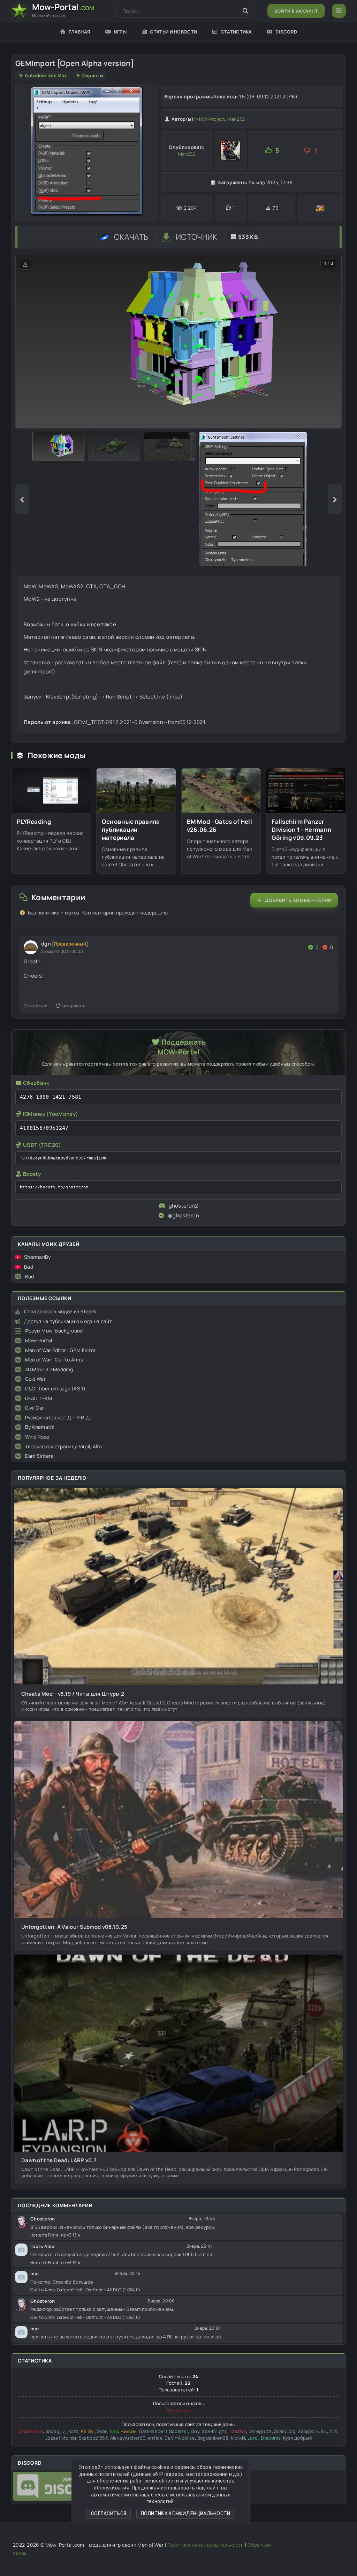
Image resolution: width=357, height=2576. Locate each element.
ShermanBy (37, 1257)
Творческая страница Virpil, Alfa (64, 1446)
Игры (120, 32)
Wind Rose (37, 1437)
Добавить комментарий (298, 900)
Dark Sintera (40, 1456)
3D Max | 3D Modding (49, 1369)
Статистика (236, 32)
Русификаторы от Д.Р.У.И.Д (58, 1417)
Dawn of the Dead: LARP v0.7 (59, 2160)
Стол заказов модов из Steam (60, 1311)
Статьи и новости (173, 32)
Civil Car (35, 1408)
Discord (286, 32)
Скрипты (93, 75)
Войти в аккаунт (296, 11)
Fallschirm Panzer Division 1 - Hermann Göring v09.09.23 (302, 830)
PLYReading (34, 822)
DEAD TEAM (39, 1398)
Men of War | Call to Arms (54, 1360)
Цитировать (73, 1006)
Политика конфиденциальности (186, 2514)
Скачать (131, 237)
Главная (79, 32)
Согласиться (109, 2514)
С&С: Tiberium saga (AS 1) (55, 1388)
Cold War (35, 1379)
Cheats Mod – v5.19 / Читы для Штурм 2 (73, 1694)
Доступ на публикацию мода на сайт (68, 1321)
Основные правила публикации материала (131, 830)
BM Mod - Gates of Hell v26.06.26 (220, 826)
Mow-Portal (39, 1340)
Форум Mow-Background (54, 1331)
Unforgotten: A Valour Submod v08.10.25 (74, 1927)
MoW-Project (211, 119)
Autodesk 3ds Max (46, 75)
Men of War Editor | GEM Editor (60, 1350)
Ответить (33, 1006)
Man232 (236, 119)
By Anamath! (40, 1427)
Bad (29, 1267)
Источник (196, 237)
